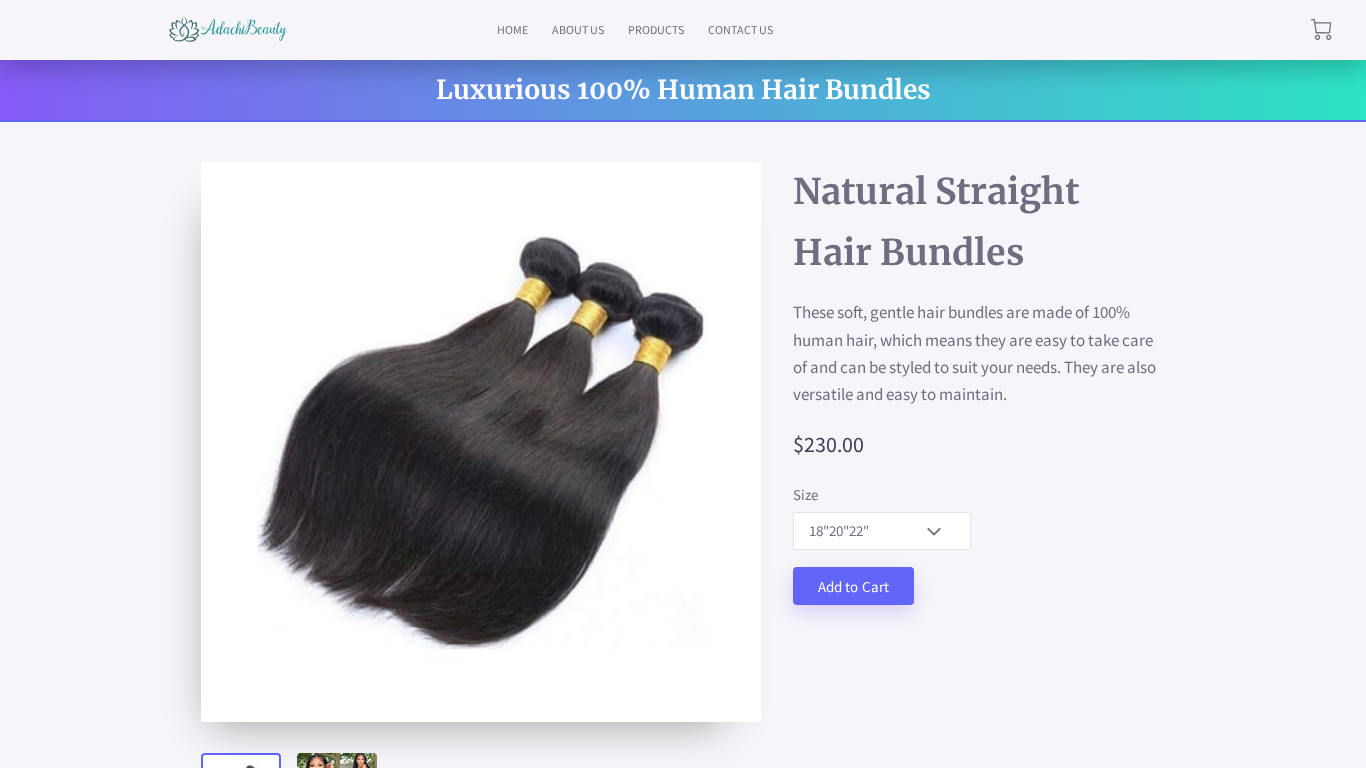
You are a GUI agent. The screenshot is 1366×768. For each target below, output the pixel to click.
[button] (882, 531)
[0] (1321, 29)
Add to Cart (853, 586)
